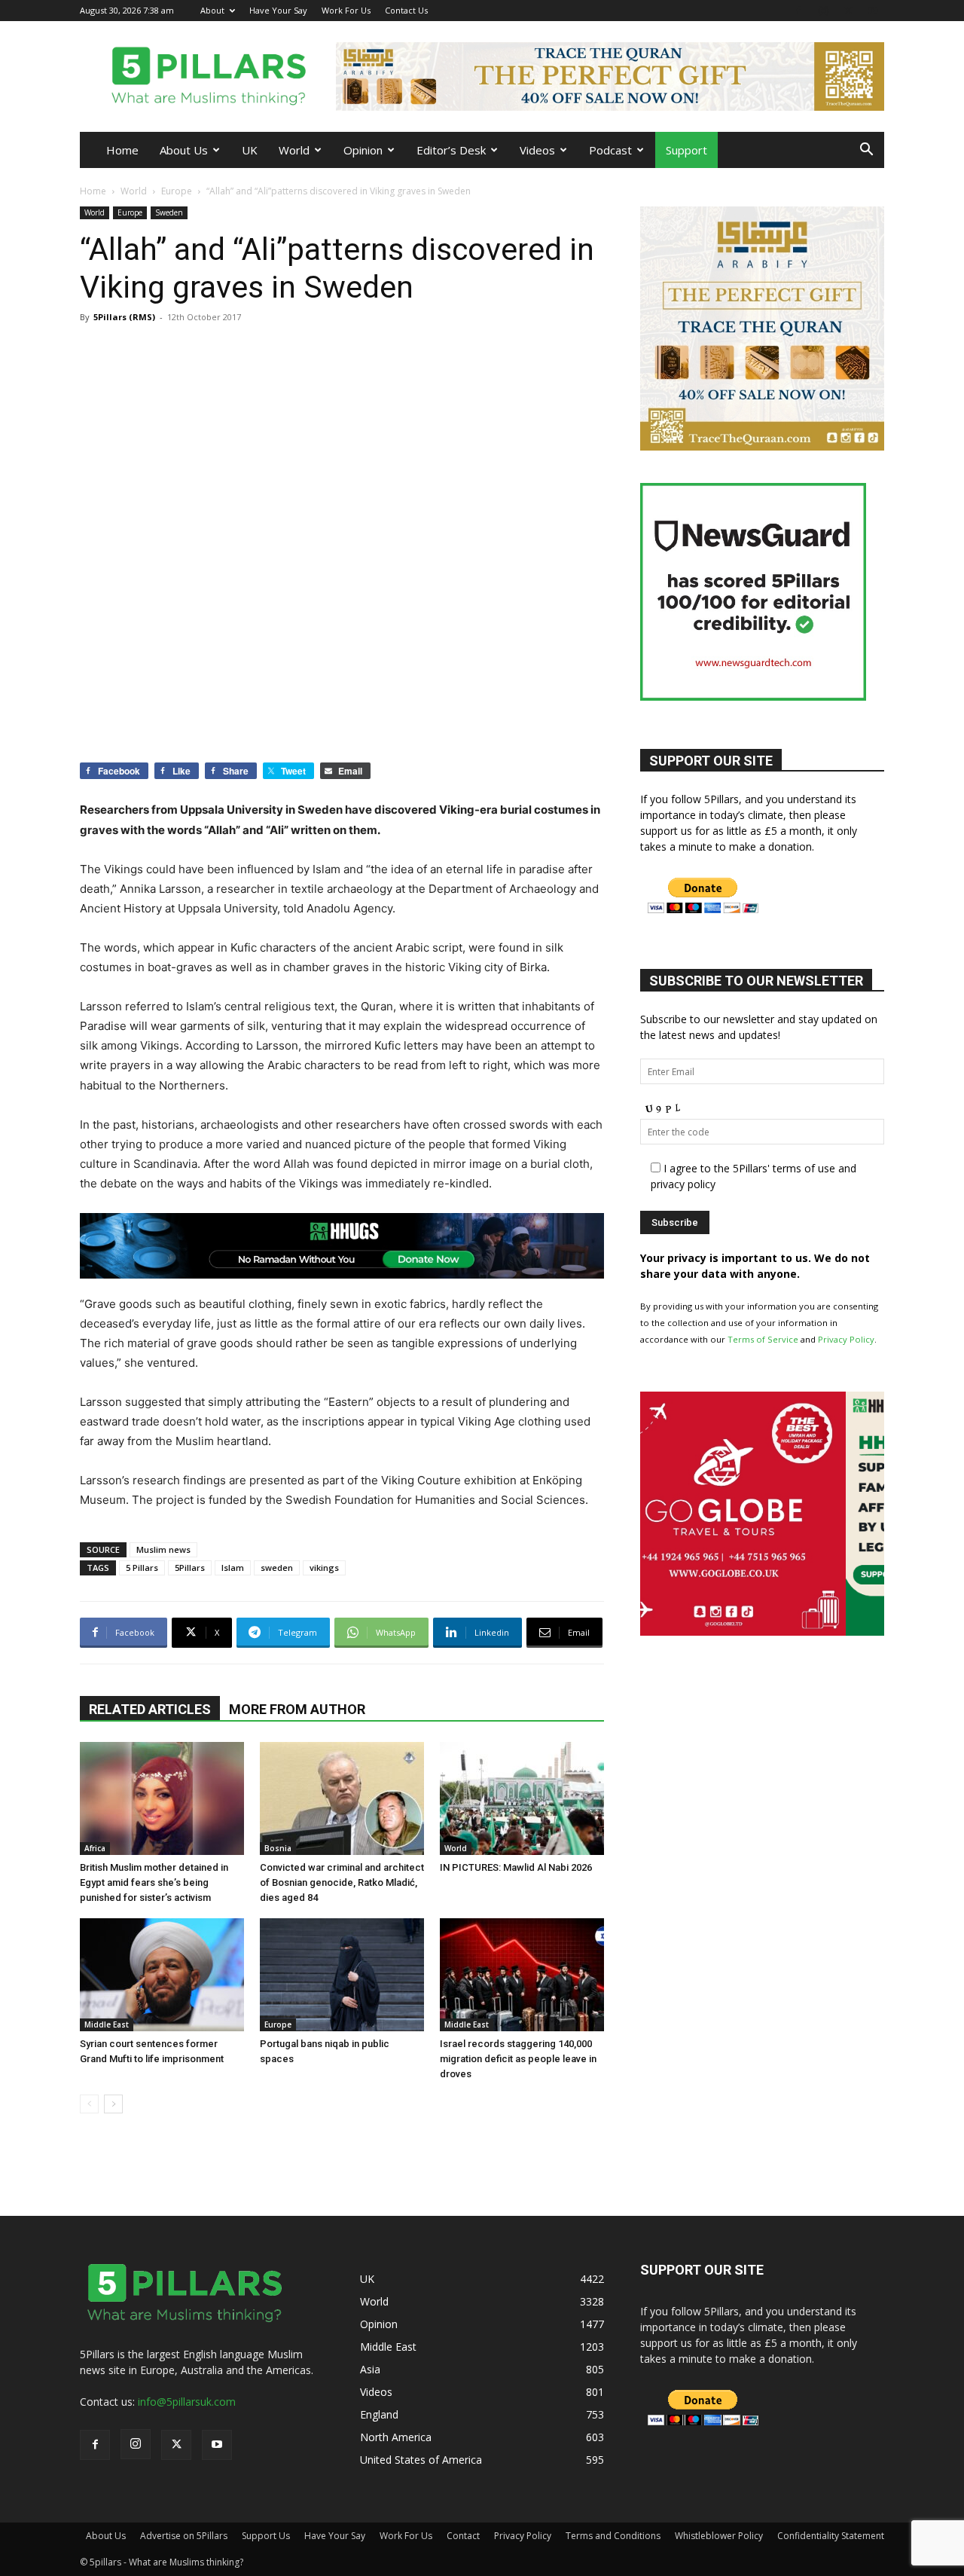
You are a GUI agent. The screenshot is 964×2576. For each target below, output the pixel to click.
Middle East (107, 2024)
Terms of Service (763, 1339)
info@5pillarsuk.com (187, 2402)
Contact (463, 2536)
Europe (177, 191)
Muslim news (163, 1549)
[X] (848, 10)
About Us (184, 150)
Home (122, 150)
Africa (95, 1848)
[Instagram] (823, 10)
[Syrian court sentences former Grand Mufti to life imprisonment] (162, 1975)
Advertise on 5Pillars (184, 2536)
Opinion (363, 150)
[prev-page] (89, 2104)
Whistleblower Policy (719, 2536)
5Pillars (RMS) (124, 317)
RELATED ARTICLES (150, 1709)
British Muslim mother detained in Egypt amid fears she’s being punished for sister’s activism (154, 1882)
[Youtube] (873, 10)
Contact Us (406, 10)
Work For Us (346, 10)
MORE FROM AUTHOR (297, 1709)
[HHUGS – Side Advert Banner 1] (762, 1632)
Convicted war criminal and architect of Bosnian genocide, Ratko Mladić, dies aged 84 (342, 1882)
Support (686, 150)
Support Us (266, 2536)
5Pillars (190, 1568)
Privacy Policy (846, 1339)
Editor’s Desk (451, 150)
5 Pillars (142, 1568)
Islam (233, 1568)
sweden (277, 1568)
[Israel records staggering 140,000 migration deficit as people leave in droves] (522, 1975)
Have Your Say (278, 10)
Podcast (610, 150)
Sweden (169, 212)
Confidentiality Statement (831, 2536)
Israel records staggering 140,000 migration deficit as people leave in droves (518, 2059)
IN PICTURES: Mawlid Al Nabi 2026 (516, 1867)
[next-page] (113, 2104)
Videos (537, 150)
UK (250, 150)
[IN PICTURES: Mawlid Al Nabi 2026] (522, 1798)
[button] (866, 151)
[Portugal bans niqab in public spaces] (342, 1975)
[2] (610, 76)
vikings (324, 1568)
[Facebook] (798, 10)
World (294, 150)
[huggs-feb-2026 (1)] (342, 1246)
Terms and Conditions (613, 2536)
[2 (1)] (762, 446)
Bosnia (278, 1848)
